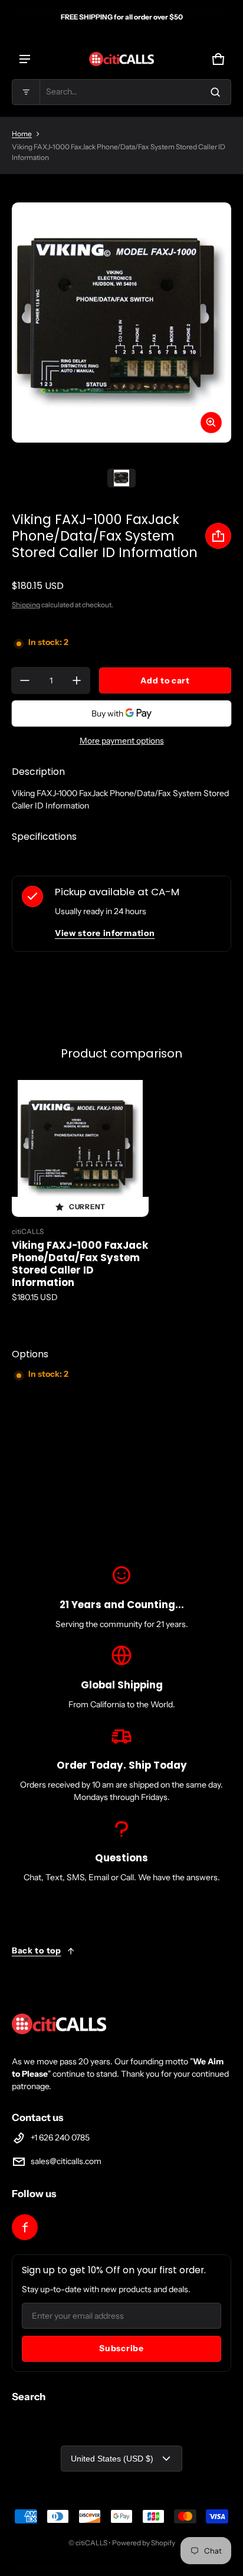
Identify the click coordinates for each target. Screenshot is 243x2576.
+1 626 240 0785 (60, 2138)
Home (22, 134)
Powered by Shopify (144, 2543)
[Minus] (25, 680)
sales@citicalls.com (66, 2161)
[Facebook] (25, 2227)
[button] (121, 92)
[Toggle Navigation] (25, 59)
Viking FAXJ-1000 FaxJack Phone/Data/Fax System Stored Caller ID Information (80, 1264)
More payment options (122, 741)
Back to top (37, 1950)
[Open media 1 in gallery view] (121, 478)
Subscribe (121, 2348)
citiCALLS (91, 2543)
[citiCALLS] (121, 59)
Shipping (26, 605)
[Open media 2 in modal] (121, 323)
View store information (105, 933)
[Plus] (77, 680)
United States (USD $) (112, 2459)
